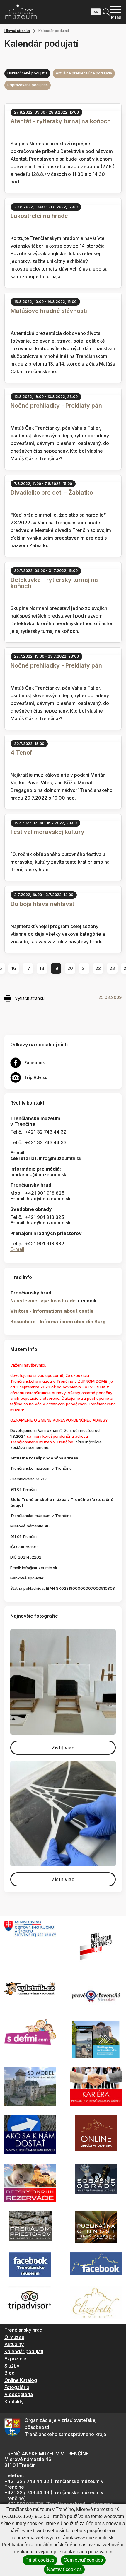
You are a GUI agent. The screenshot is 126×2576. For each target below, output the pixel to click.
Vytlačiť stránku (30, 998)
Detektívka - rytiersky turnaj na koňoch (54, 583)
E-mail (17, 1249)
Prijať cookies (40, 2560)
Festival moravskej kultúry (47, 832)
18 (42, 968)
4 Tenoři (22, 753)
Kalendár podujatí (24, 2351)
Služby (12, 2366)
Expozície (15, 2359)
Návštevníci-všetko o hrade (43, 1301)
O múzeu (14, 2337)
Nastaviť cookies (64, 2569)
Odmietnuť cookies (83, 2560)
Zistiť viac (63, 1748)
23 (112, 968)
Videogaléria (19, 2394)
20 (70, 968)
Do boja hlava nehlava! (43, 904)
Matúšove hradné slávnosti (49, 311)
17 (28, 968)
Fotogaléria (17, 2387)
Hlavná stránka (17, 31)
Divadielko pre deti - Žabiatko (52, 493)
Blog (10, 2373)
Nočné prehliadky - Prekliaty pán (56, 406)
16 (14, 968)
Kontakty (14, 2402)
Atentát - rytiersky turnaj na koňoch (61, 121)
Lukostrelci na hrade (39, 216)
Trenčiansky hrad (23, 2330)
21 (84, 968)
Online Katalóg (21, 2380)
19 (56, 968)
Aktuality (14, 2344)
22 (98, 968)
